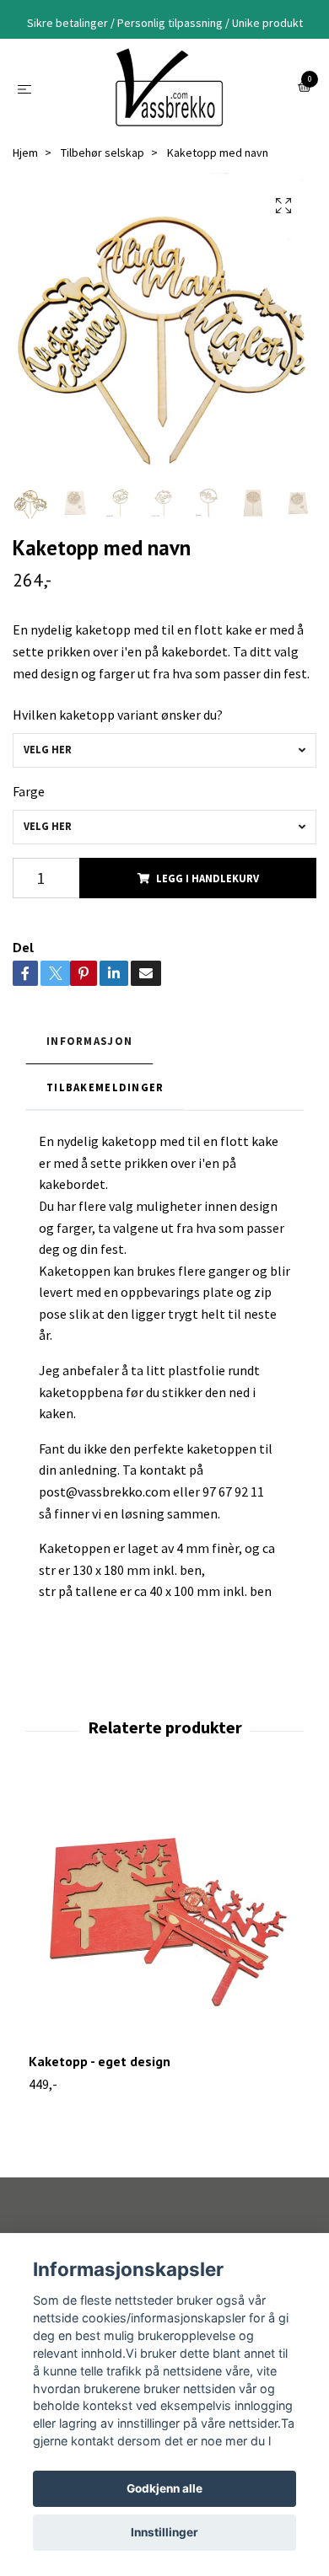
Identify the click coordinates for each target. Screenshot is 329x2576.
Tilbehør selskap (102, 153)
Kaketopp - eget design (100, 2061)
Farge (29, 791)
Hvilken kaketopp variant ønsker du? (118, 715)
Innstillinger (164, 2532)
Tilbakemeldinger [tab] (105, 1087)
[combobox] (164, 750)
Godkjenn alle (164, 2488)
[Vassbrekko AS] (167, 88)
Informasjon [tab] (89, 1041)
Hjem (25, 153)
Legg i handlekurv (208, 878)
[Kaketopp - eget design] (164, 1917)
